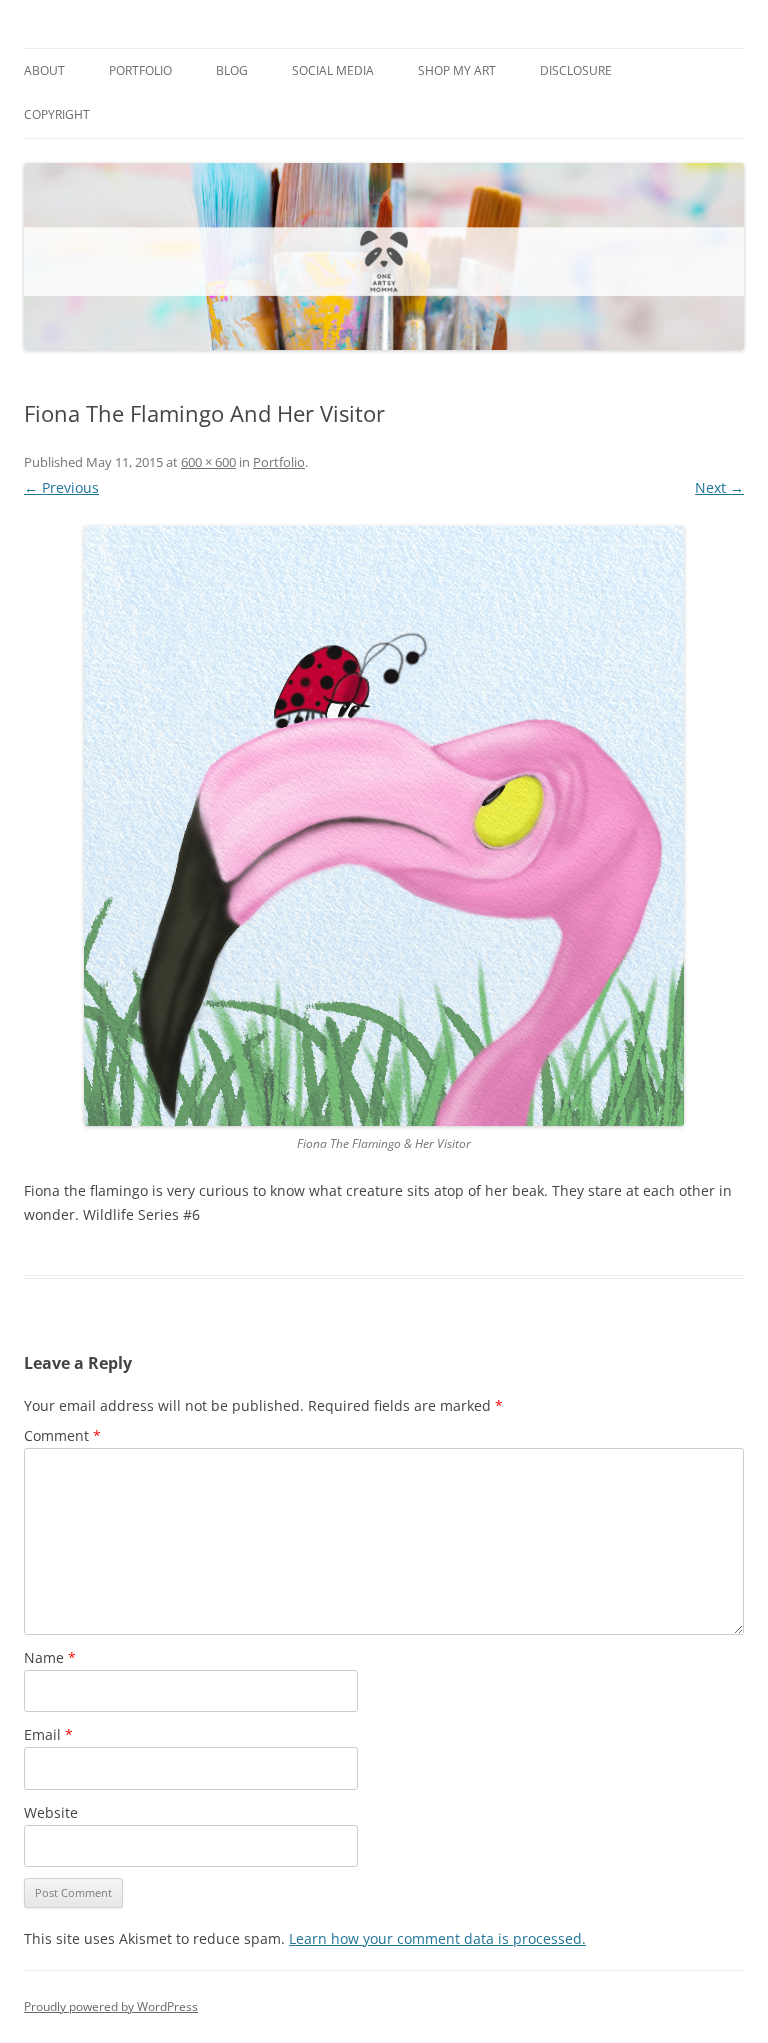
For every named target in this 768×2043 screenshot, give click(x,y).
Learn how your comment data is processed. (437, 1938)
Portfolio (140, 70)
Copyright (57, 114)
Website (51, 1812)
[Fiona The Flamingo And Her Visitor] (384, 826)
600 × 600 (208, 462)
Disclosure (576, 70)
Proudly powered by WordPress (111, 2006)
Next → (719, 487)
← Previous (61, 487)
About (44, 70)
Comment (62, 1435)
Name (50, 1657)
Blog (232, 70)
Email (48, 1734)
